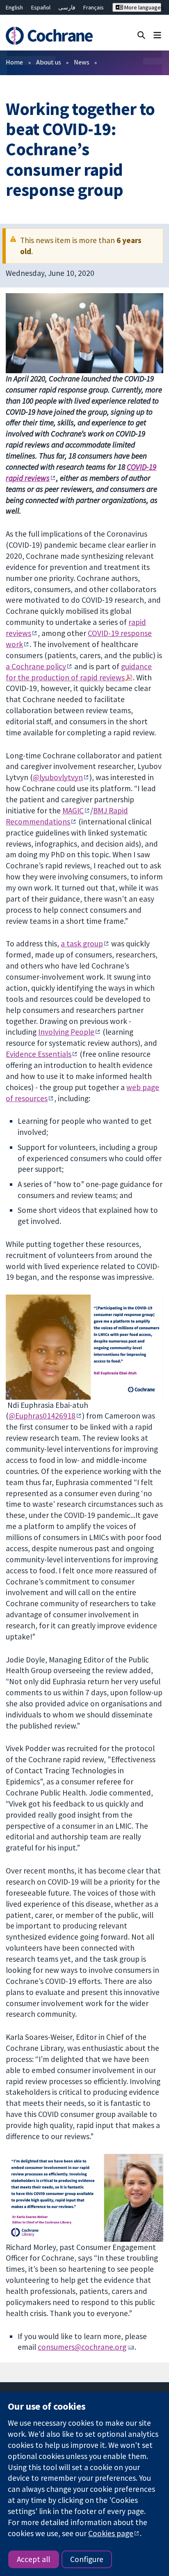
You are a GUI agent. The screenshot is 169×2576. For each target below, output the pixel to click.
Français (94, 7)
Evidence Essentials (39, 1054)
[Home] (50, 36)
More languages (142, 7)
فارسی (67, 7)
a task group (82, 944)
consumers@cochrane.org (82, 2347)
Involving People (66, 1032)
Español (41, 7)
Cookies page (111, 2533)
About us (49, 62)
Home (14, 62)
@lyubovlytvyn (58, 777)
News (82, 62)
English (14, 7)
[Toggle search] (141, 35)
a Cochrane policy (36, 666)
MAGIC (73, 810)
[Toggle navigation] (157, 35)
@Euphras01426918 (42, 1416)
